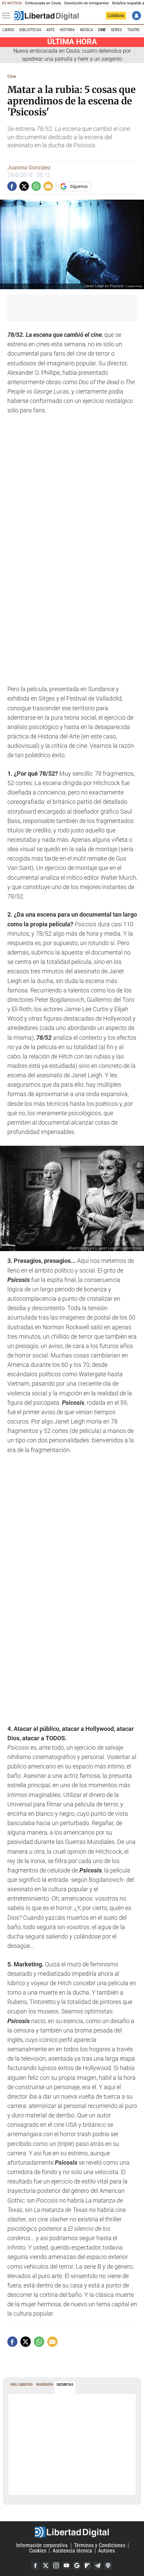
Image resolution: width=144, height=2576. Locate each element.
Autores (106, 2551)
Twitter (46, 2566)
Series (116, 30)
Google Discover (77, 2566)
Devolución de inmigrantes (87, 3)
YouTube (66, 2566)
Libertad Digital (72, 2532)
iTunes (108, 2566)
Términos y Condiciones (100, 2545)
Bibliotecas (30, 30)
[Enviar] (36, 186)
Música (87, 30)
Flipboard (87, 2566)
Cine (102, 30)
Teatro (133, 30)
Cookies (38, 2551)
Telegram (97, 2566)
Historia (67, 30)
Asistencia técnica (72, 2551)
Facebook (35, 2566)
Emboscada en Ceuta (43, 3)
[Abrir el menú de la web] (8, 16)
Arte (50, 30)
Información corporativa (42, 2545)
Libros (8, 30)
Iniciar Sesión (136, 16)
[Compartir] (12, 186)
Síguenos (79, 186)
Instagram (56, 2566)
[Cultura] (47, 16)
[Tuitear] (24, 186)
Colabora (116, 15)
